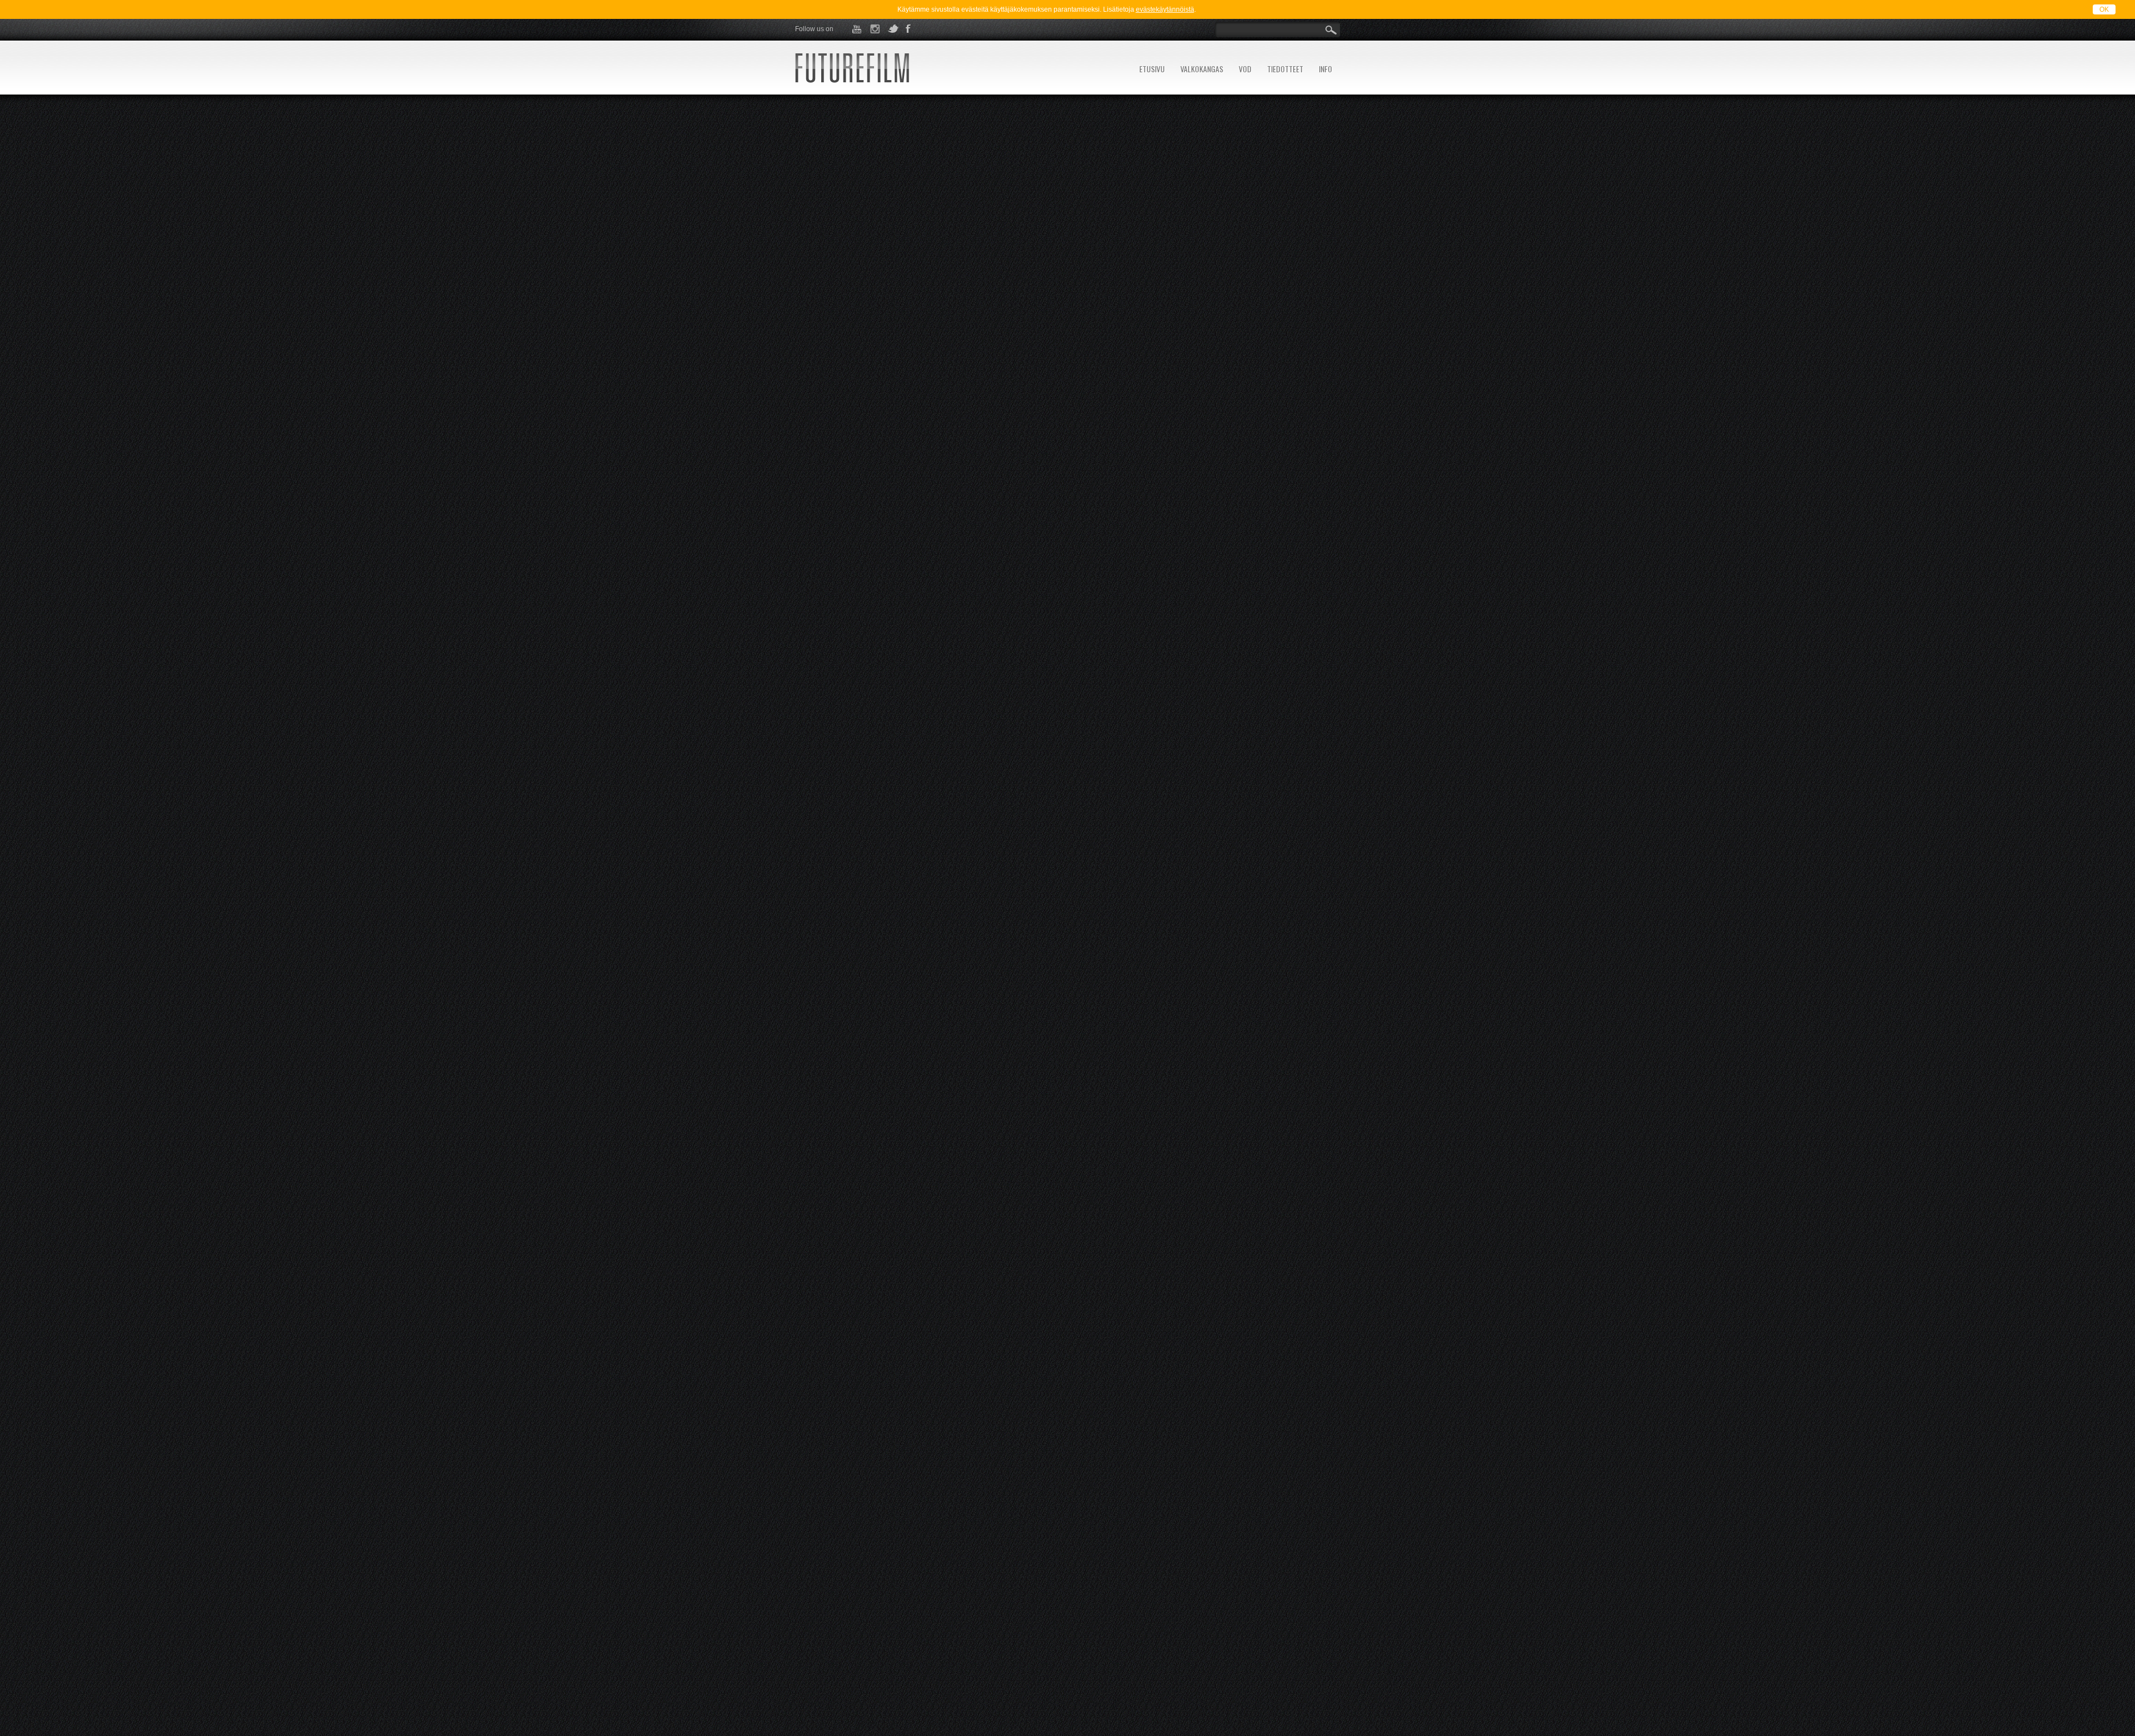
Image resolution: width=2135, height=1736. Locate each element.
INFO (1325, 69)
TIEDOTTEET (1285, 69)
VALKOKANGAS (1202, 69)
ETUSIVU (1152, 69)
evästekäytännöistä (1165, 9)
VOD (1245, 69)
